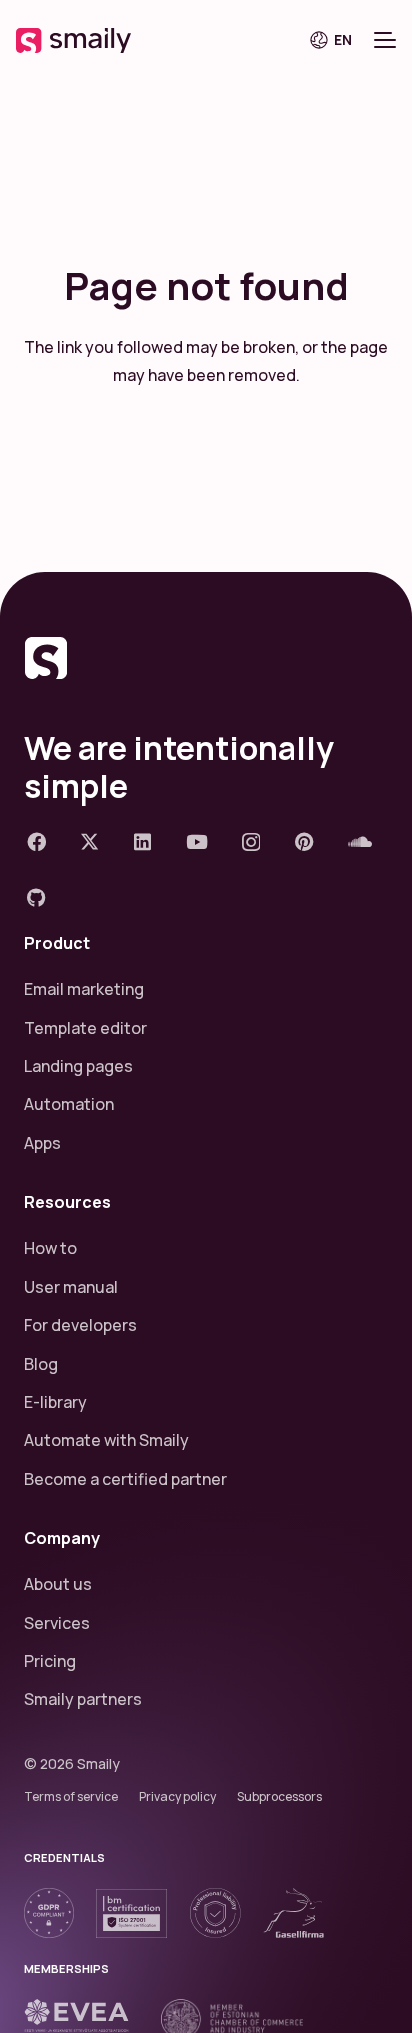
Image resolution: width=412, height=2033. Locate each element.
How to (50, 1248)
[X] (89, 841)
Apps (42, 1143)
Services (57, 1623)
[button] (338, 40)
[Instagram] (251, 842)
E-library (55, 1402)
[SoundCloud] (360, 841)
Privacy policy (177, 1796)
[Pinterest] (304, 841)
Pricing (50, 1661)
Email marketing (84, 989)
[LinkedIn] (142, 841)
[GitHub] (36, 897)
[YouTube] (197, 841)
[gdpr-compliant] (49, 1913)
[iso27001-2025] (131, 1913)
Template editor (85, 1028)
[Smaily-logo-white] (73, 40)
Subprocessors (279, 1796)
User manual (71, 1287)
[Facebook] (36, 841)
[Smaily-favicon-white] (206, 657)
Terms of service (71, 1796)
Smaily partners (83, 1699)
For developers (80, 1325)
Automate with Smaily (106, 1440)
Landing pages (78, 1066)
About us (58, 1584)
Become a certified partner (125, 1479)
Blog (41, 1364)
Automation (69, 1104)
